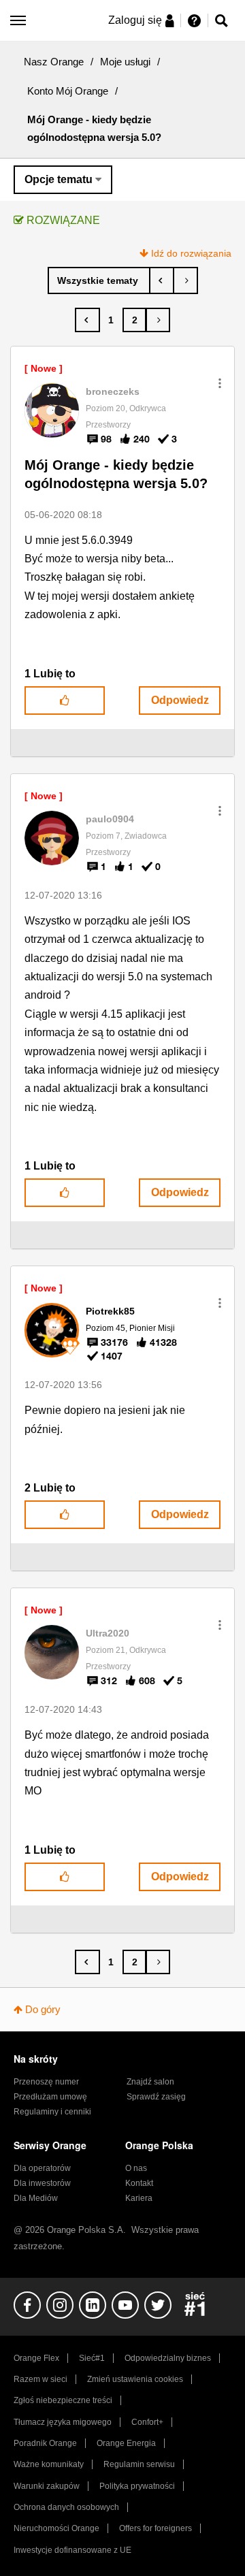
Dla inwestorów (42, 2183)
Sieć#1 (92, 2358)
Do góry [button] (43, 2009)
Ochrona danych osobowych (66, 2507)
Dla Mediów (36, 2198)
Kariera (139, 2198)
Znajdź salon (150, 2082)
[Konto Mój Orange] (99, 280)
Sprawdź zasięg (156, 2097)
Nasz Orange (54, 62)
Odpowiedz (180, 700)
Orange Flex (36, 2358)
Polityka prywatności (137, 2486)
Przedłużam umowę (50, 2097)
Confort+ (147, 2422)
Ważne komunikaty (49, 2464)
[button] (220, 383)
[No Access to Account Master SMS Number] (162, 280)
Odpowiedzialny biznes (168, 2358)
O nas (136, 2168)
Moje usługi (125, 62)
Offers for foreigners (156, 2528)
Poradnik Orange (45, 2443)
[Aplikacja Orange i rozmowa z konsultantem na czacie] (185, 280)
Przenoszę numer (46, 2082)
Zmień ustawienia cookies (135, 2379)
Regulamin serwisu (139, 2464)
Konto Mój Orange (68, 91)
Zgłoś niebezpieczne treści (63, 2400)
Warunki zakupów (47, 2486)
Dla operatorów (42, 2168)
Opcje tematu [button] (59, 179)
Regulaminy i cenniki (52, 2112)
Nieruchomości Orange (56, 2528)
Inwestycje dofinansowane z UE (72, 2550)
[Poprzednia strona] (87, 320)
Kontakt (139, 2183)
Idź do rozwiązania (191, 253)
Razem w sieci (40, 2379)
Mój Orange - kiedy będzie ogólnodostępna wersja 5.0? (116, 474)
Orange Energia (126, 2443)
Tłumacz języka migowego (63, 2422)
